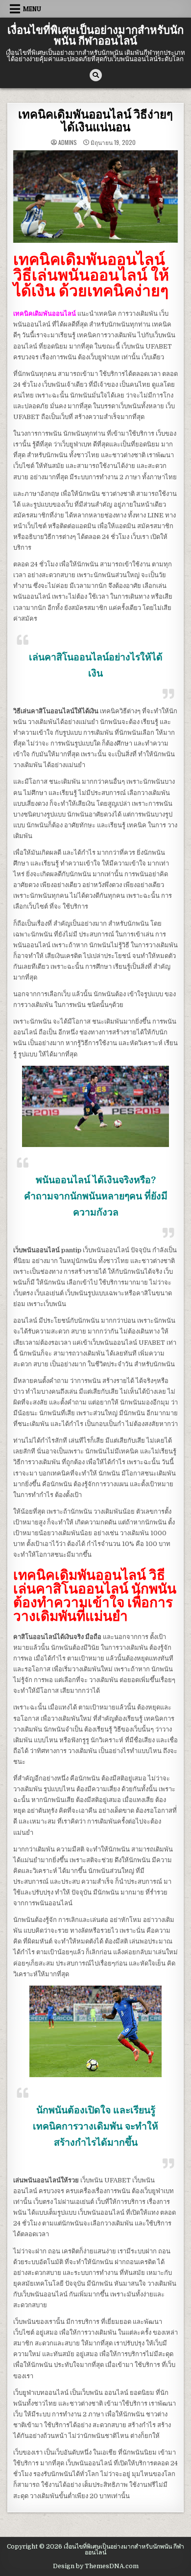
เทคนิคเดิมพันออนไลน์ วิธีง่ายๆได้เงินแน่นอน (95, 121)
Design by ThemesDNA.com (96, 2566)
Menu (32, 9)
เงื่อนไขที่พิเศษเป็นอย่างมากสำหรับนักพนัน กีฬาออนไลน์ (95, 36)
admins (68, 142)
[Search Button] (96, 75)
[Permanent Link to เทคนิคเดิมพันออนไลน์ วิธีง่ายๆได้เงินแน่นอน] (96, 197)
